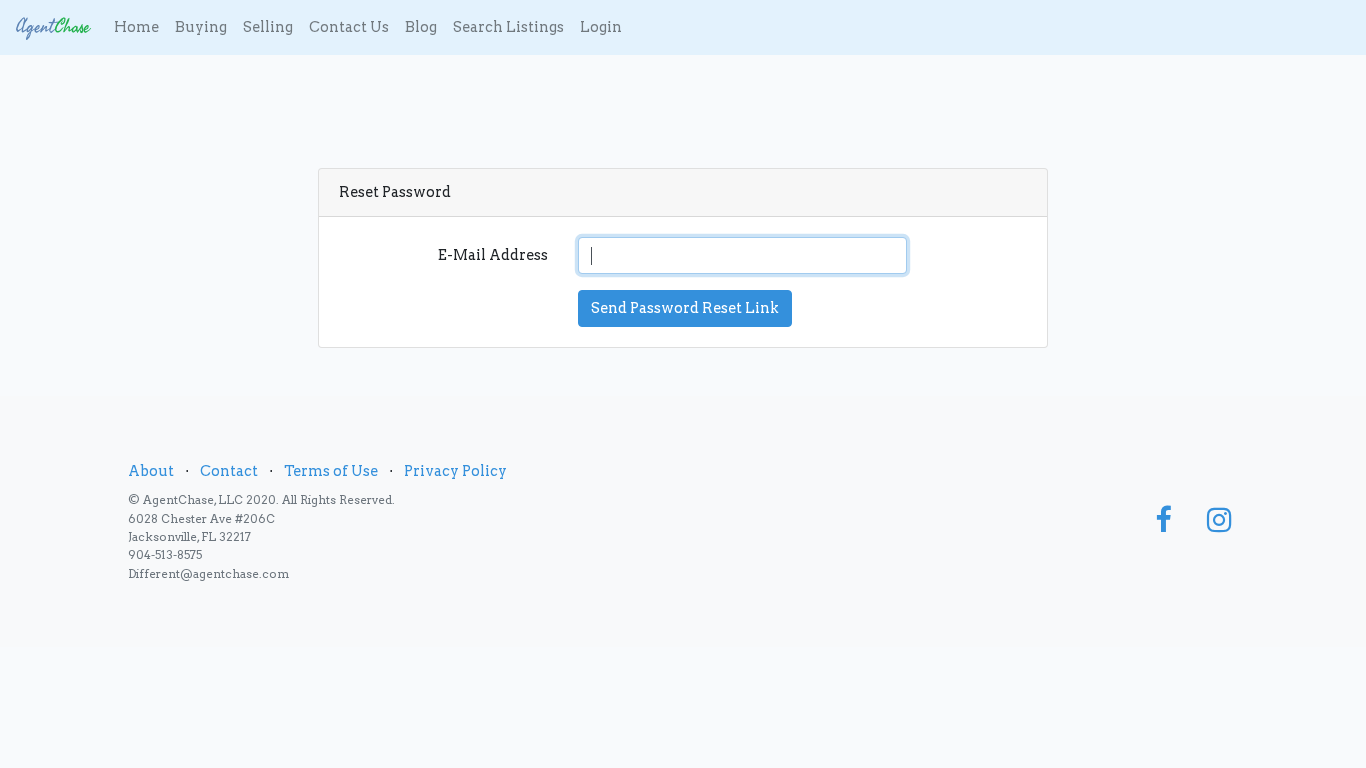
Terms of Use (331, 471)
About (151, 471)
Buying (201, 27)
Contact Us (349, 27)
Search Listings (508, 27)
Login (601, 27)
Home (136, 27)
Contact (229, 471)
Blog (421, 27)
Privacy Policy (455, 471)
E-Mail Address (493, 255)
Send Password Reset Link (685, 308)
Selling (268, 27)
